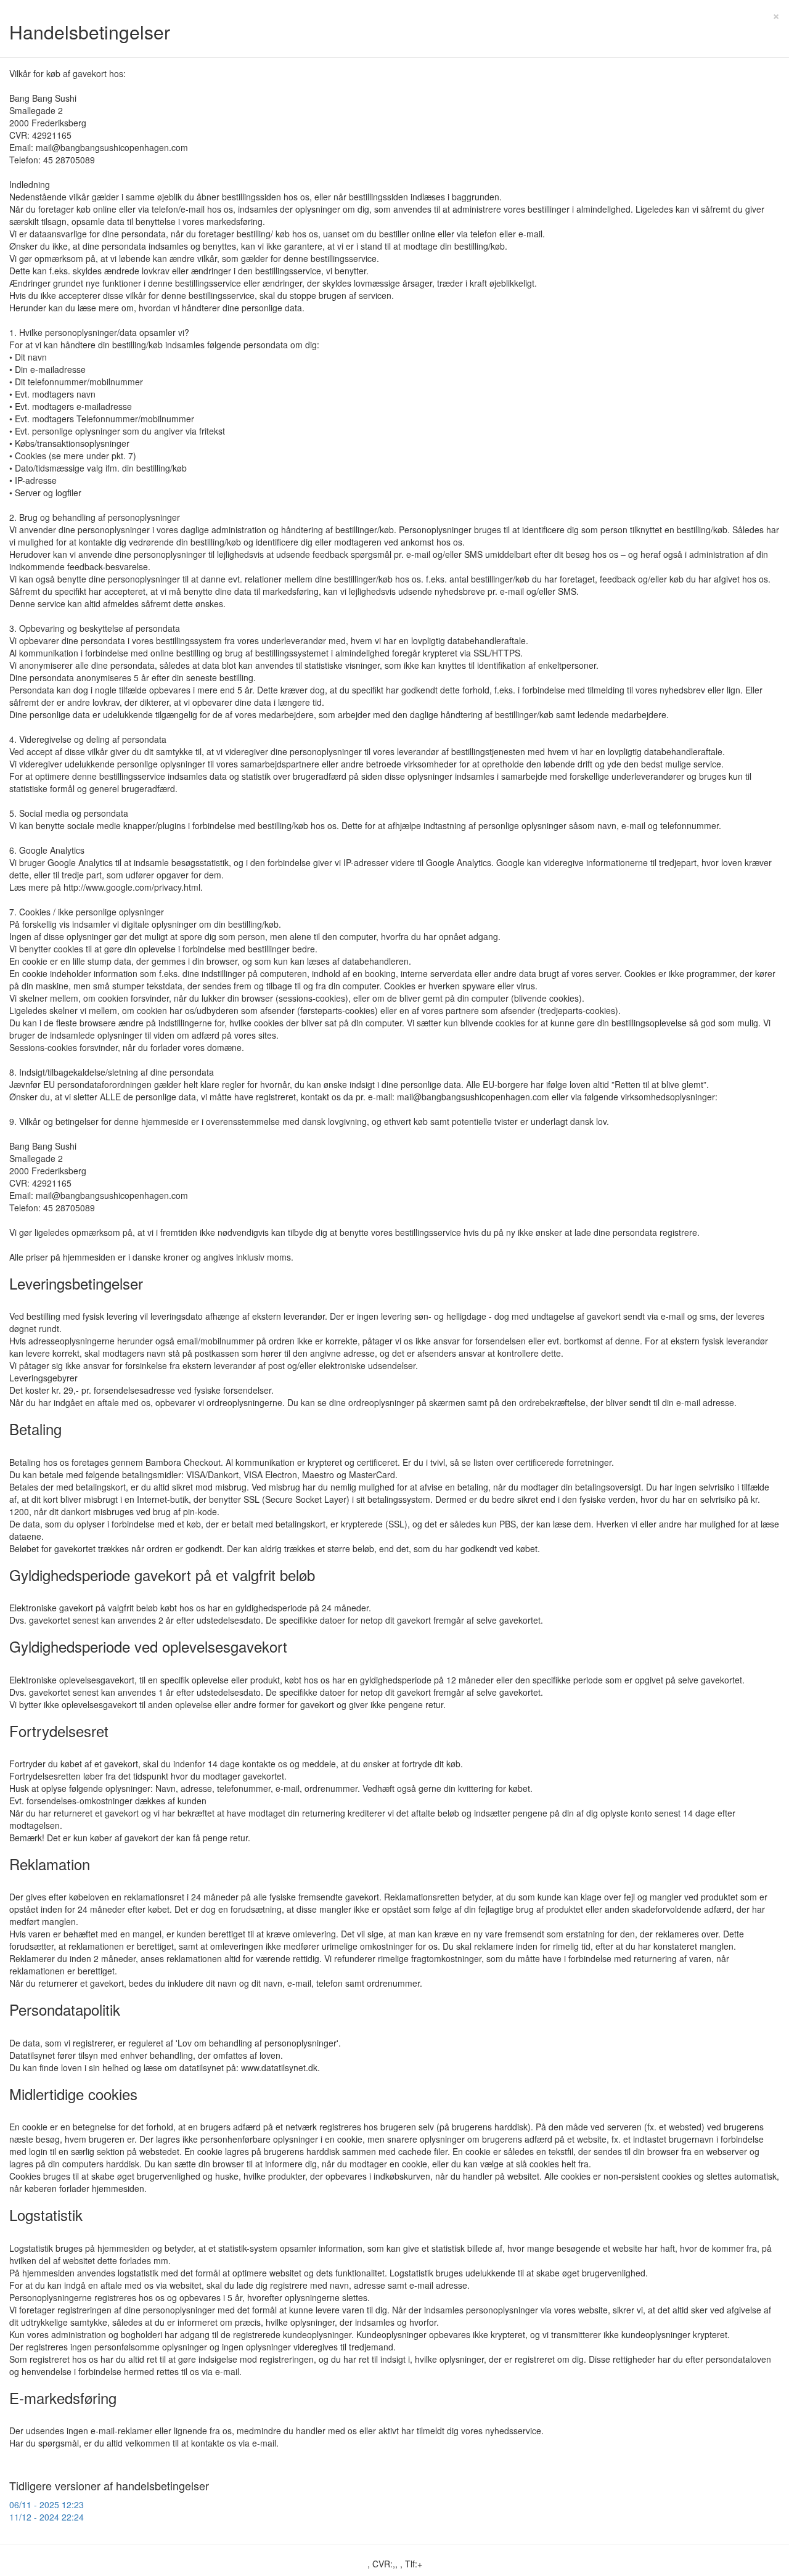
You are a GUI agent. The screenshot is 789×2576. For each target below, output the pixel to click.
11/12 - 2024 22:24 (47, 2517)
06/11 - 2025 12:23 (47, 2504)
